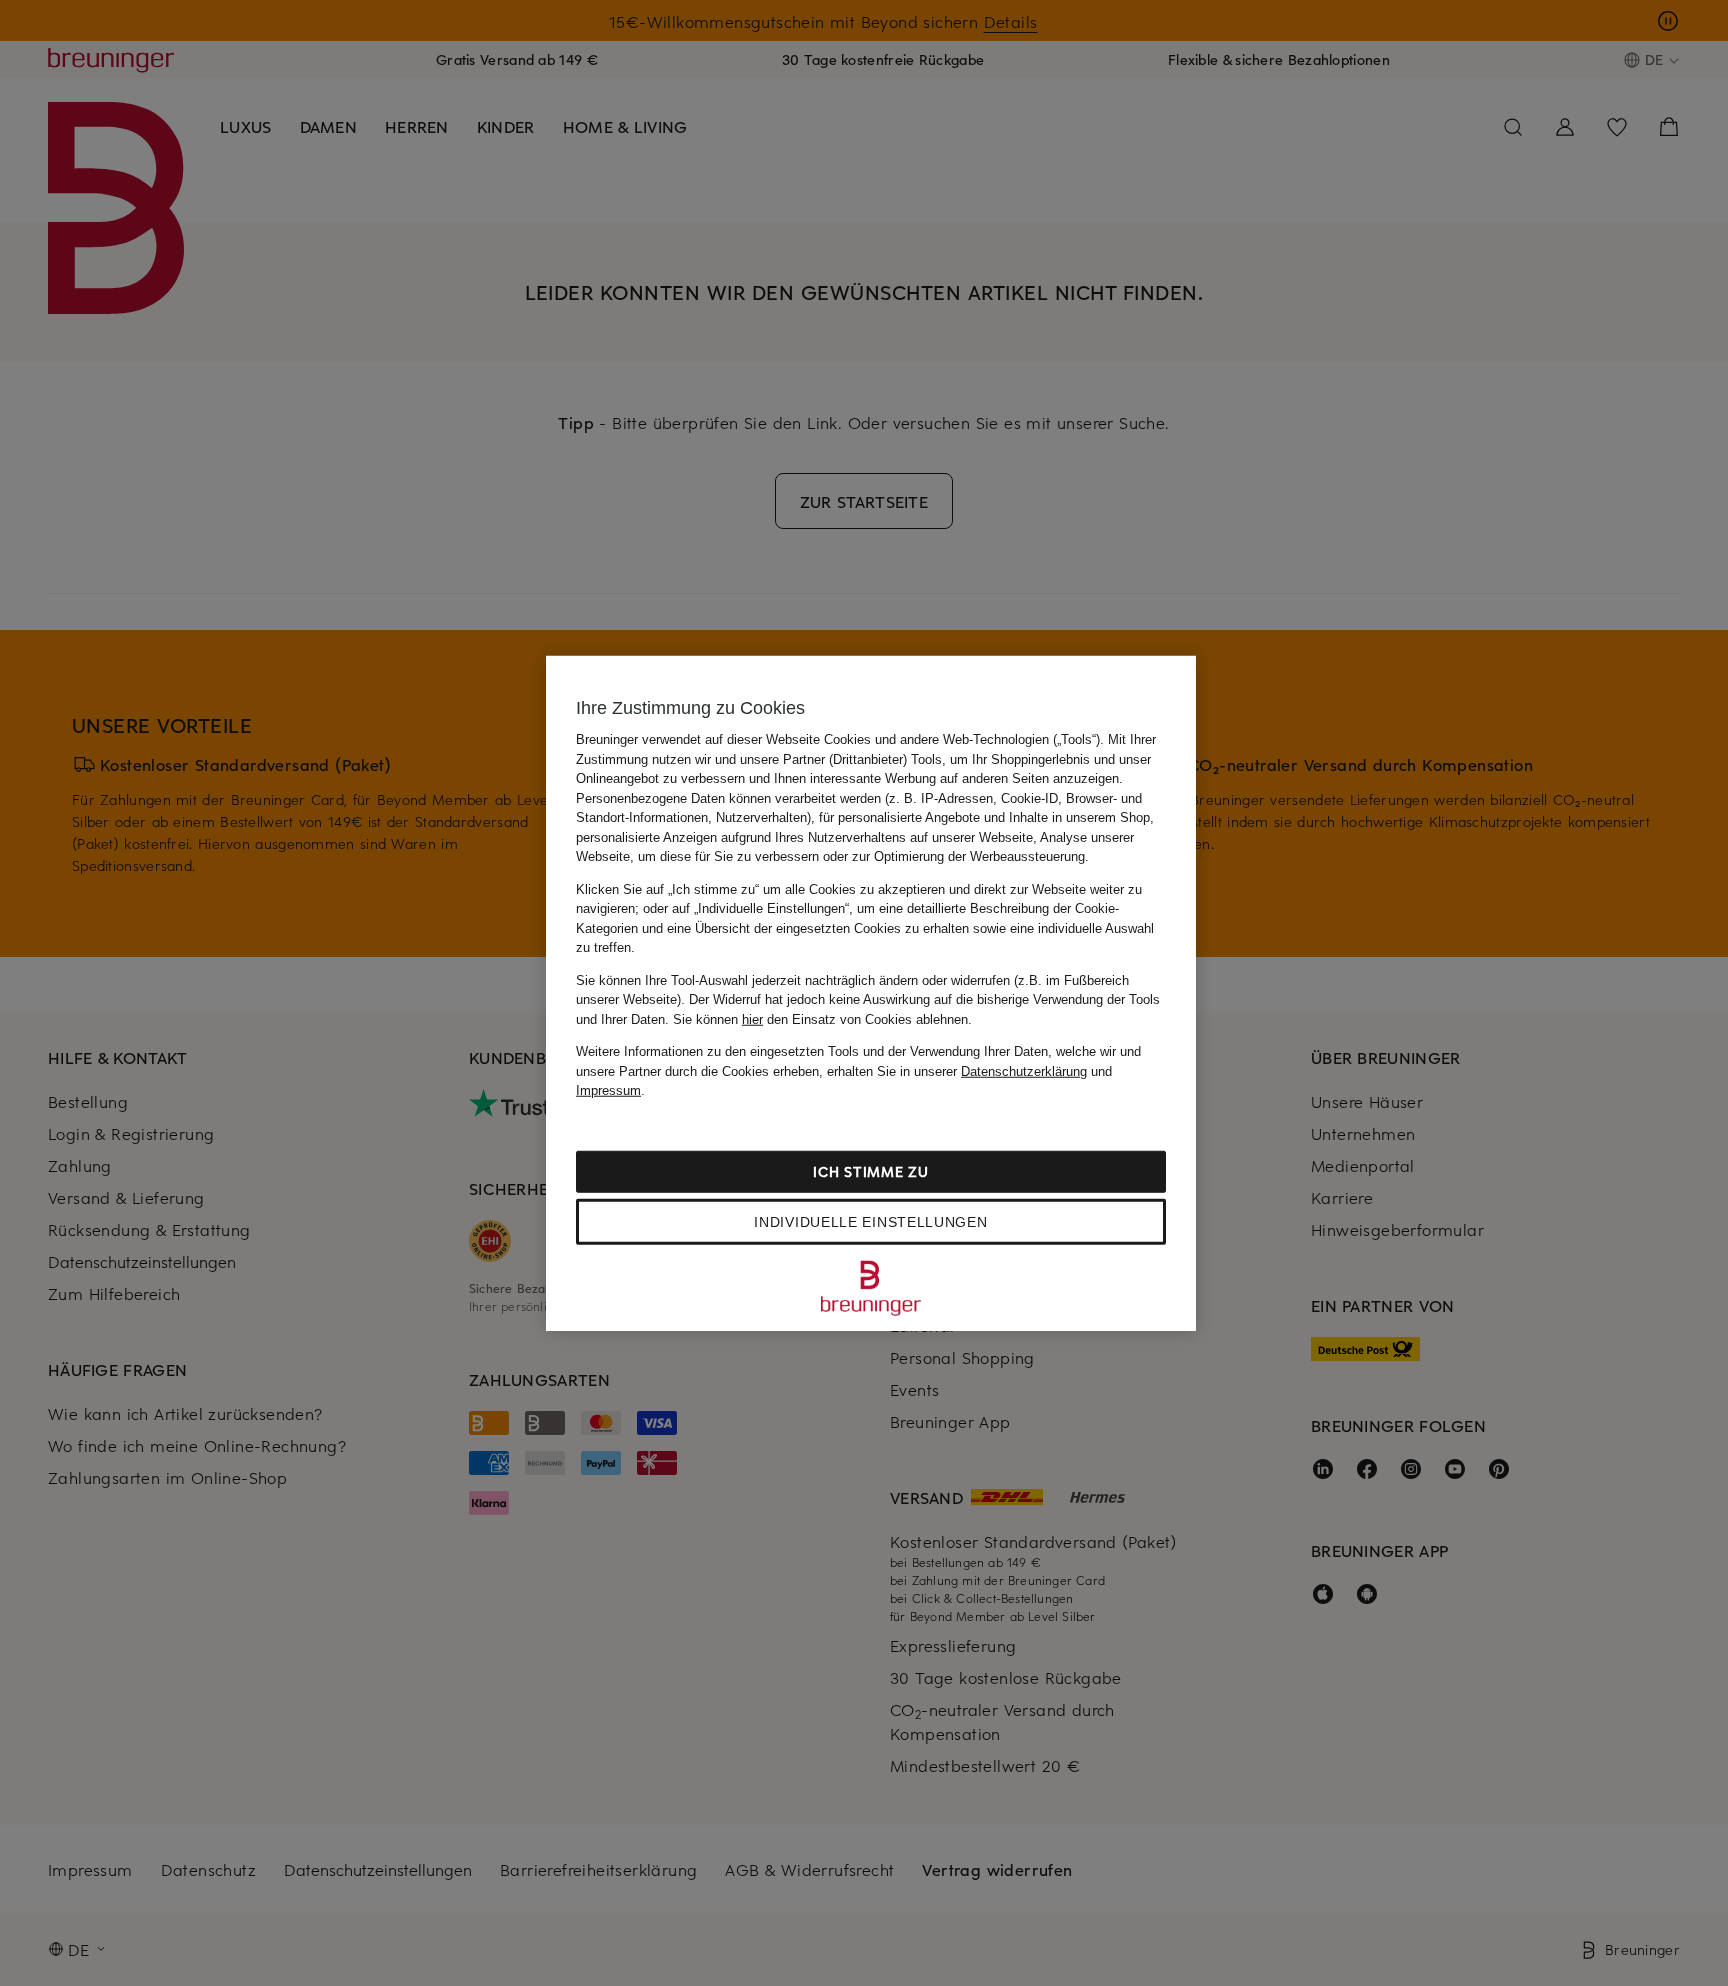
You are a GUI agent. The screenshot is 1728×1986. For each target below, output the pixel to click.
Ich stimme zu (870, 1170)
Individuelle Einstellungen (870, 1221)
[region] (871, 993)
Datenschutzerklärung (1024, 1070)
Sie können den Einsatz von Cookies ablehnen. (822, 1018)
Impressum (608, 1090)
